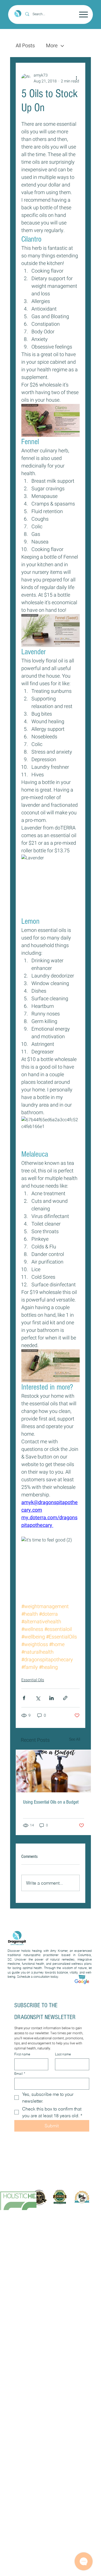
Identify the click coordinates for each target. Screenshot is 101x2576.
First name (22, 2054)
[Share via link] (65, 1698)
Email (20, 2073)
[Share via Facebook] (24, 1698)
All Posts (25, 46)
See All (75, 1739)
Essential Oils (33, 1680)
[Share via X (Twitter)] (38, 1698)
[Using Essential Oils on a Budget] (54, 1771)
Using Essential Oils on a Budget (51, 1802)
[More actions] (76, 78)
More (52, 46)
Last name (63, 2054)
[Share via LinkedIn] (51, 1698)
